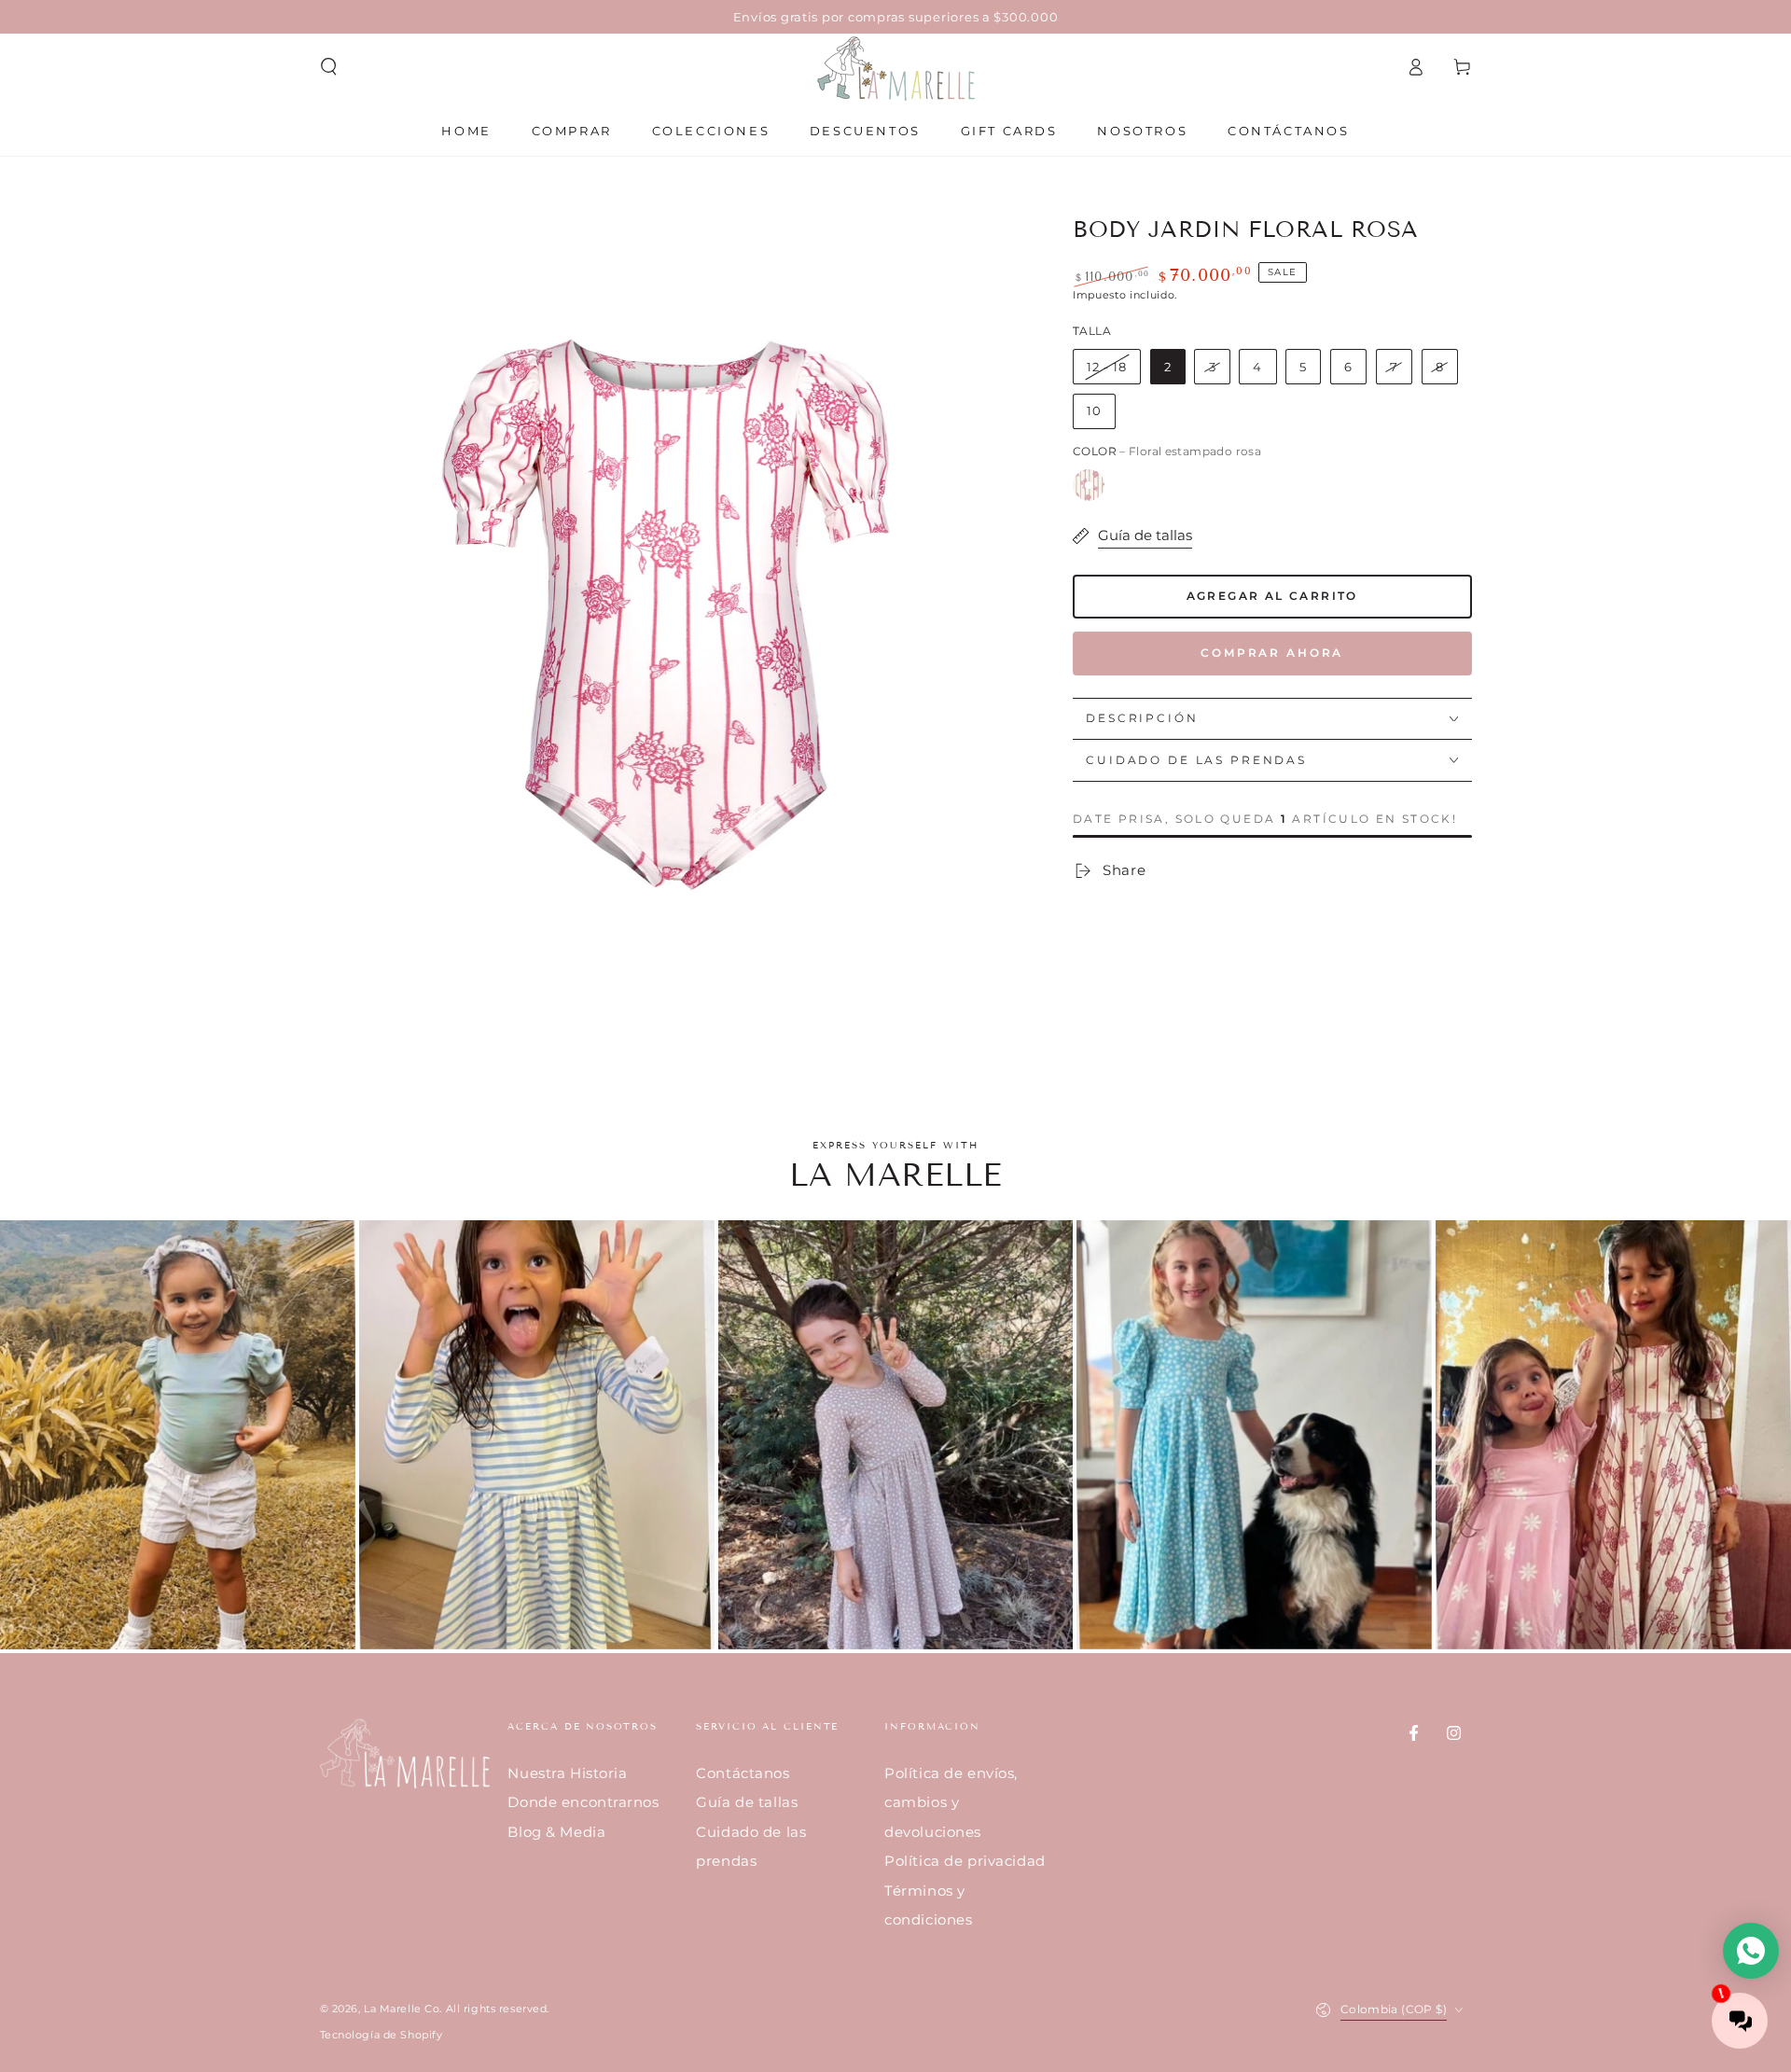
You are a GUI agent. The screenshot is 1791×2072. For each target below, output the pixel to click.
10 (1094, 410)
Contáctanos (743, 1773)
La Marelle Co (402, 2009)
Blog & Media (556, 1832)
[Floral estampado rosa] (1089, 485)
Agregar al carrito (1272, 596)
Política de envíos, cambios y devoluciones (951, 1802)
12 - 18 (1107, 367)
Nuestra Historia (567, 1773)
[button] (329, 67)
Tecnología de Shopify (382, 2035)
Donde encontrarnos (583, 1802)
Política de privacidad (965, 1861)
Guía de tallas (747, 1802)
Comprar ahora (1272, 653)
